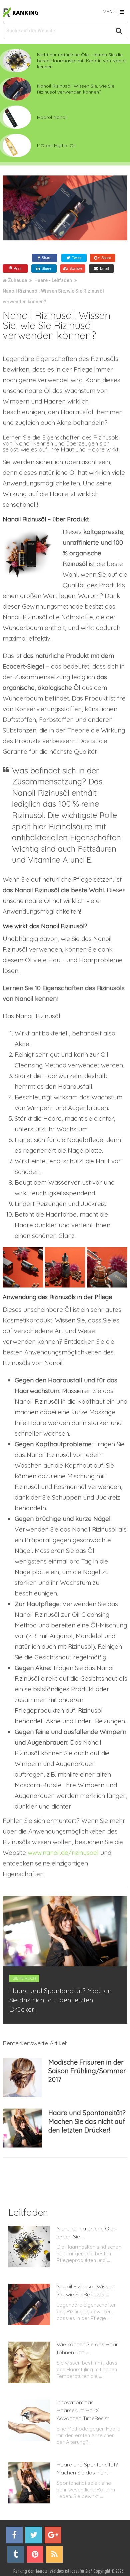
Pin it (17, 268)
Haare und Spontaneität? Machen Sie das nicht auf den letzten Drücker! (60, 2000)
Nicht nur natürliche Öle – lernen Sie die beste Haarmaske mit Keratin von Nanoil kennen (82, 61)
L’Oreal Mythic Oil (56, 145)
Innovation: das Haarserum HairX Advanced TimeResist (83, 2410)
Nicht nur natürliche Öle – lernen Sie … (87, 2232)
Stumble (75, 268)
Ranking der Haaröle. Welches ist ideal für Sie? (53, 2571)
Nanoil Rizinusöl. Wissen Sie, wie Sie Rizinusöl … (85, 2290)
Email (104, 268)
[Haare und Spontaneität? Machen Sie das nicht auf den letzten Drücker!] (22, 2128)
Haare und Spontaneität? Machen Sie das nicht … (87, 2468)
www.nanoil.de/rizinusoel (63, 1853)
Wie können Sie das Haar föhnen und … (87, 2348)
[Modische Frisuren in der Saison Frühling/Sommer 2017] (22, 2077)
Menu (109, 11)
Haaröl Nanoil (52, 117)
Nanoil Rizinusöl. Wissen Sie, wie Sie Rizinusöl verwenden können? (76, 89)
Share (46, 258)
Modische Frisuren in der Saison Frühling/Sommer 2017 (87, 2071)
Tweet (76, 258)
